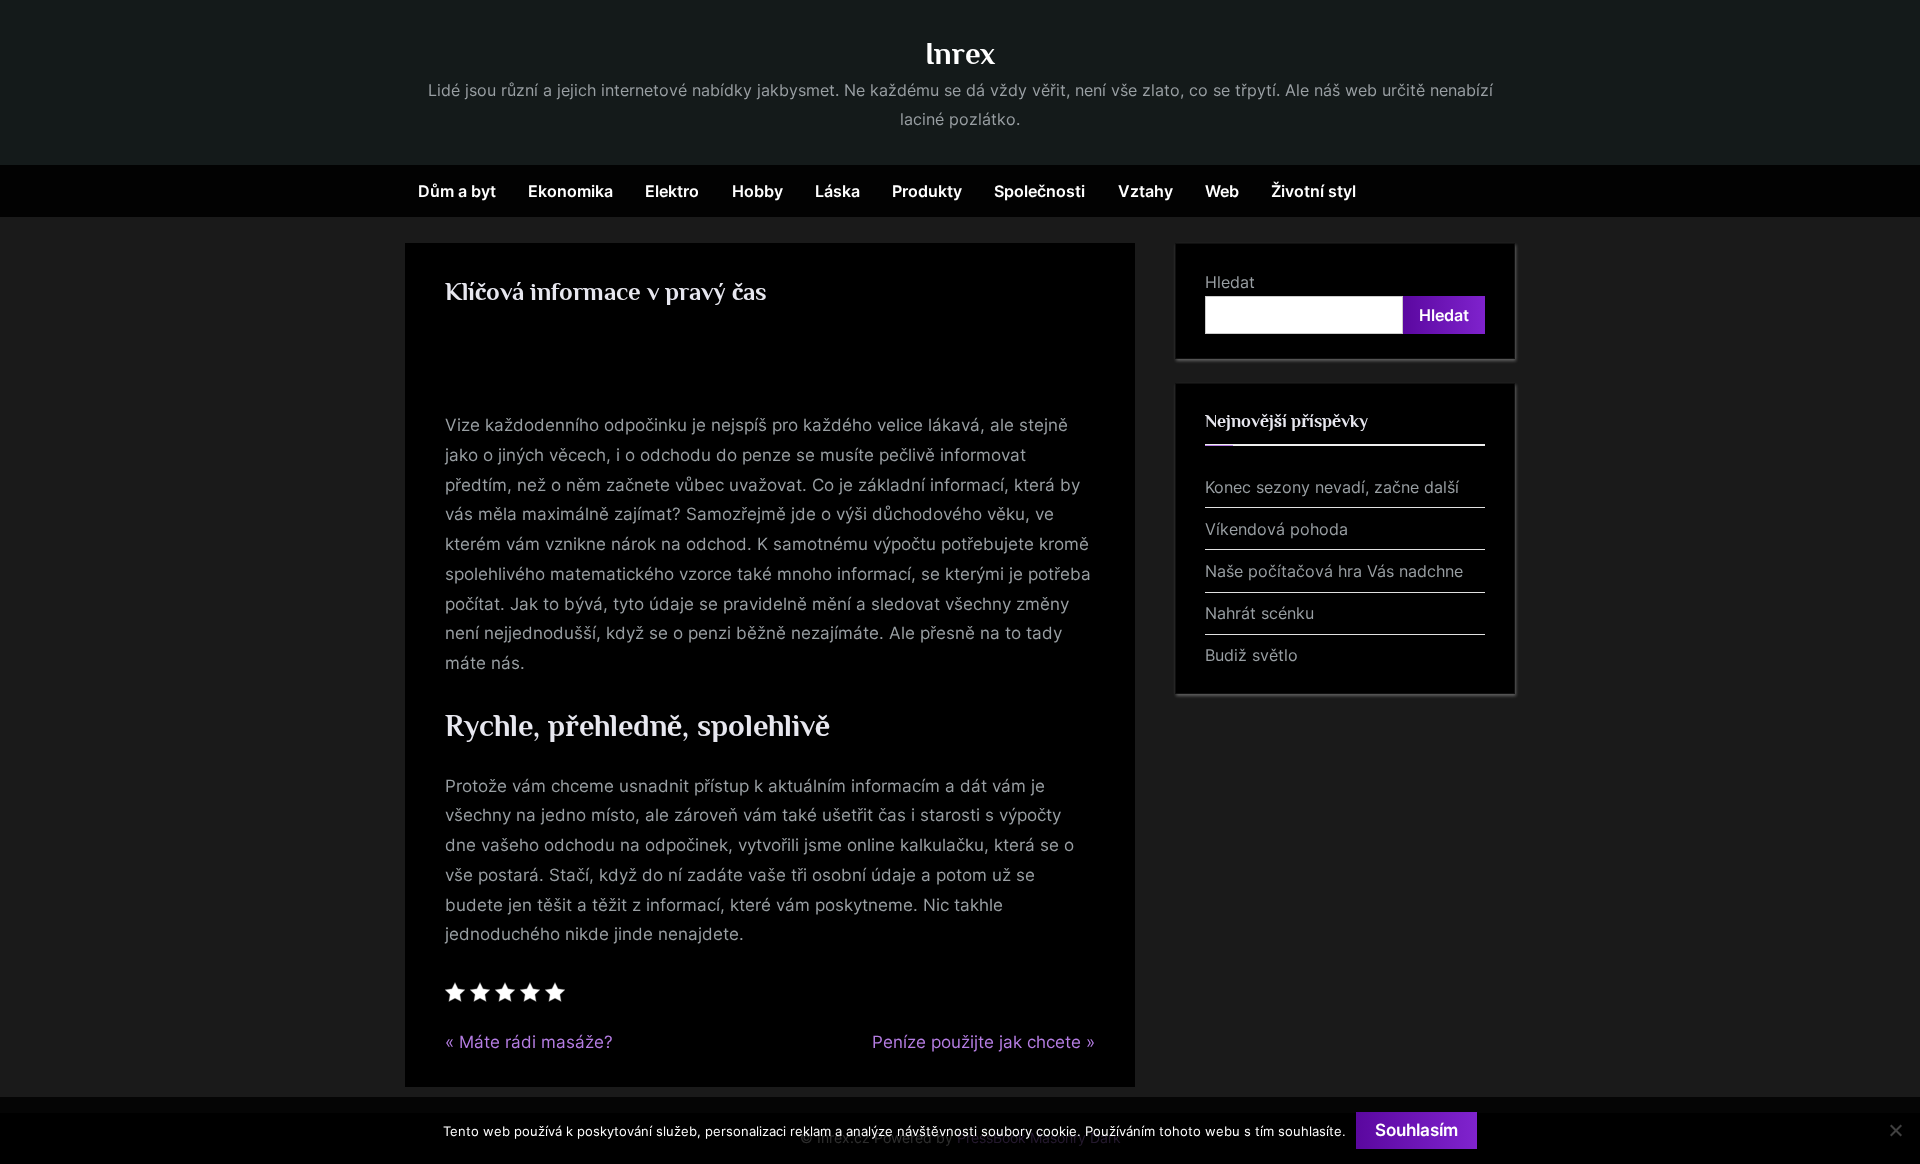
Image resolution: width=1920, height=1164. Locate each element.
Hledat (1230, 282)
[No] (1895, 1130)
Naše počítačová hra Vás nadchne (1334, 571)
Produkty (927, 191)
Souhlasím (1416, 1130)
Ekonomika (570, 191)
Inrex (960, 53)
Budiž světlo (1251, 655)
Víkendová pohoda (1276, 529)
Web (1222, 191)
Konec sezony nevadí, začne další (1332, 487)
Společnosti (1039, 191)
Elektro (672, 191)
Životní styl (1313, 191)
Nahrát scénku (1259, 613)
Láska (837, 191)
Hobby (757, 191)
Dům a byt (457, 191)
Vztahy (1145, 191)
